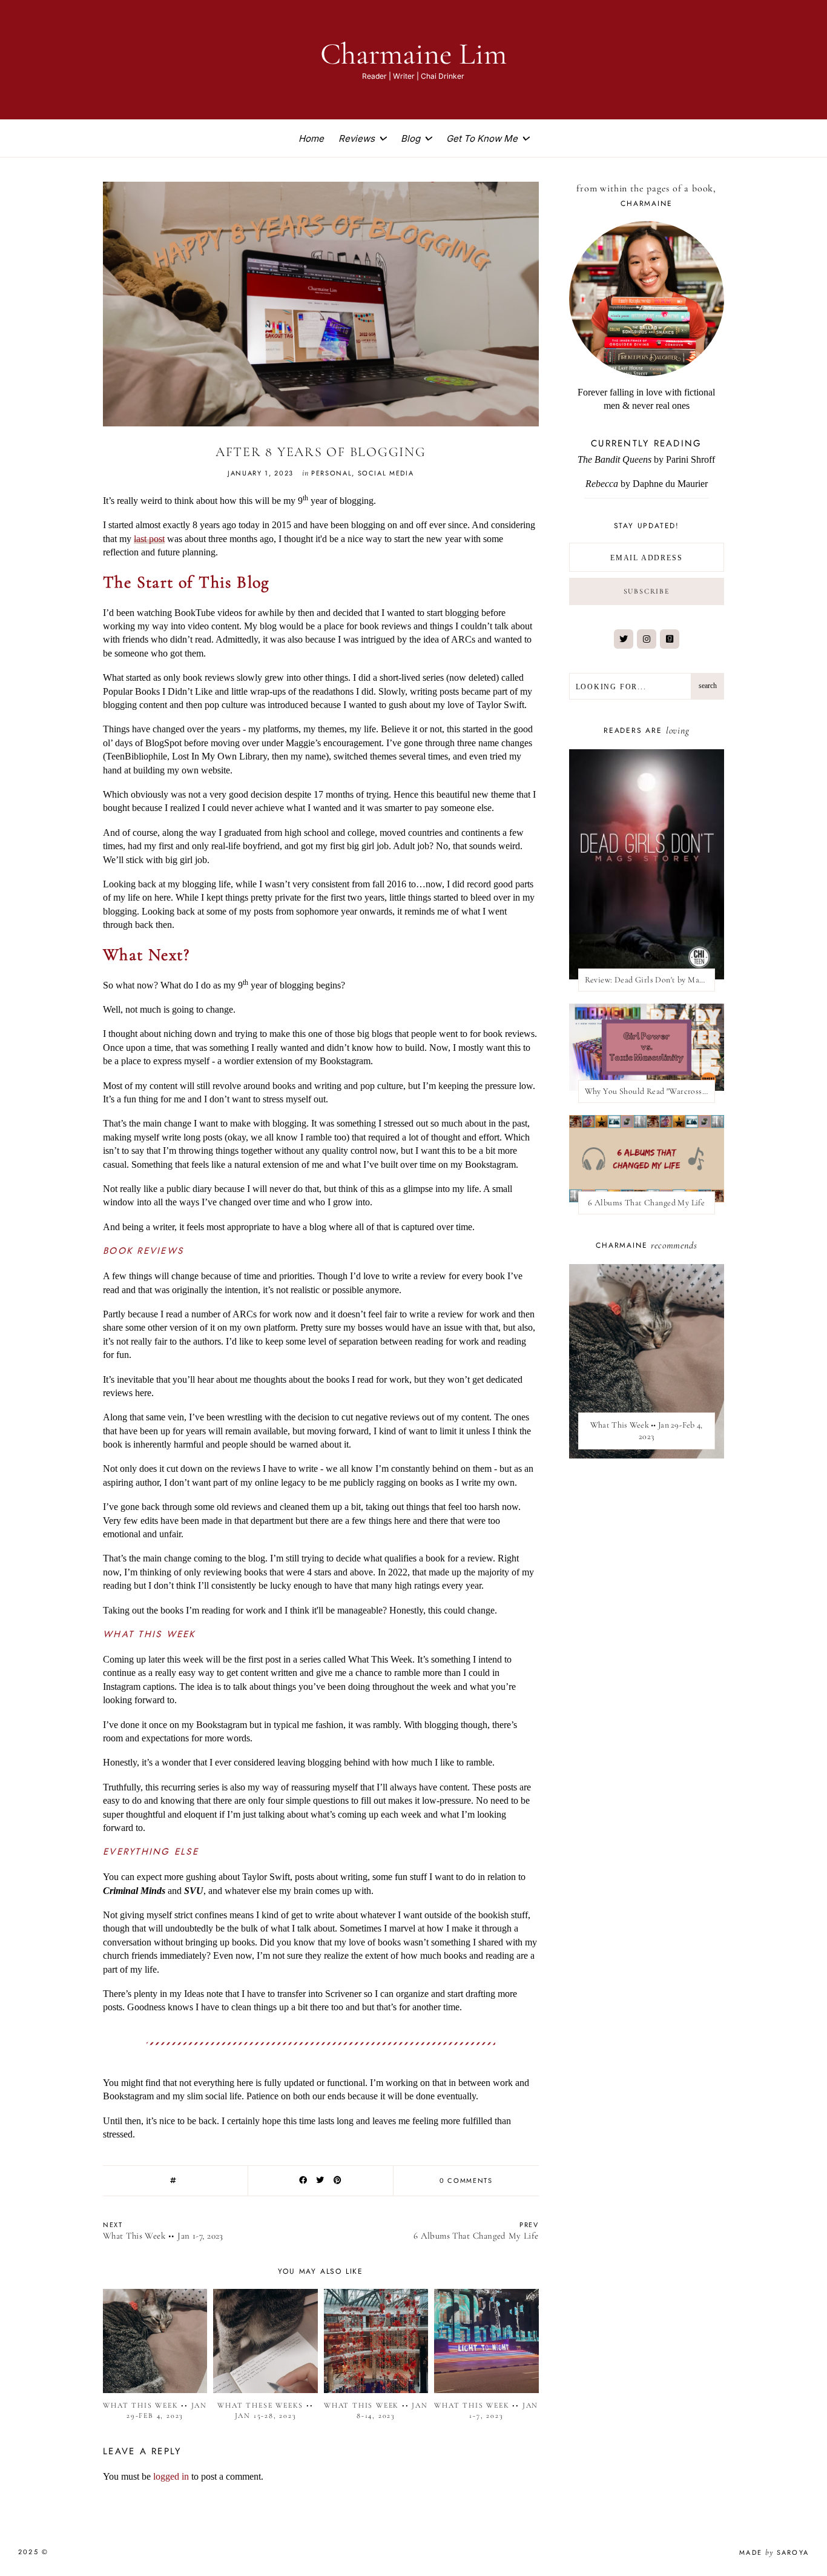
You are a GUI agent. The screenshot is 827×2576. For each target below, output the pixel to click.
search (708, 686)
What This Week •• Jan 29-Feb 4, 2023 (647, 1431)
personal (331, 473)
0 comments (466, 2180)
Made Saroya (774, 2552)
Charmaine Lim (413, 54)
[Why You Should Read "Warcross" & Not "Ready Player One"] (647, 1047)
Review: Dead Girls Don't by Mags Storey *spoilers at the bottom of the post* (650, 980)
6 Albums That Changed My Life (646, 1203)
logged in (171, 2476)
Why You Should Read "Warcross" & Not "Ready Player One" (650, 1091)
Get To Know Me (482, 138)
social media (386, 473)
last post (149, 539)
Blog (410, 138)
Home (311, 138)
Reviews (357, 138)
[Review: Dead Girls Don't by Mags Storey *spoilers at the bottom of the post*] (647, 864)
